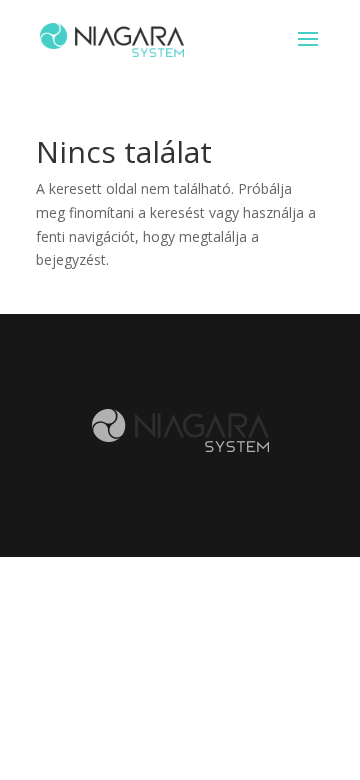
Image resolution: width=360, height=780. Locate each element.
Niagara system (180, 430)
